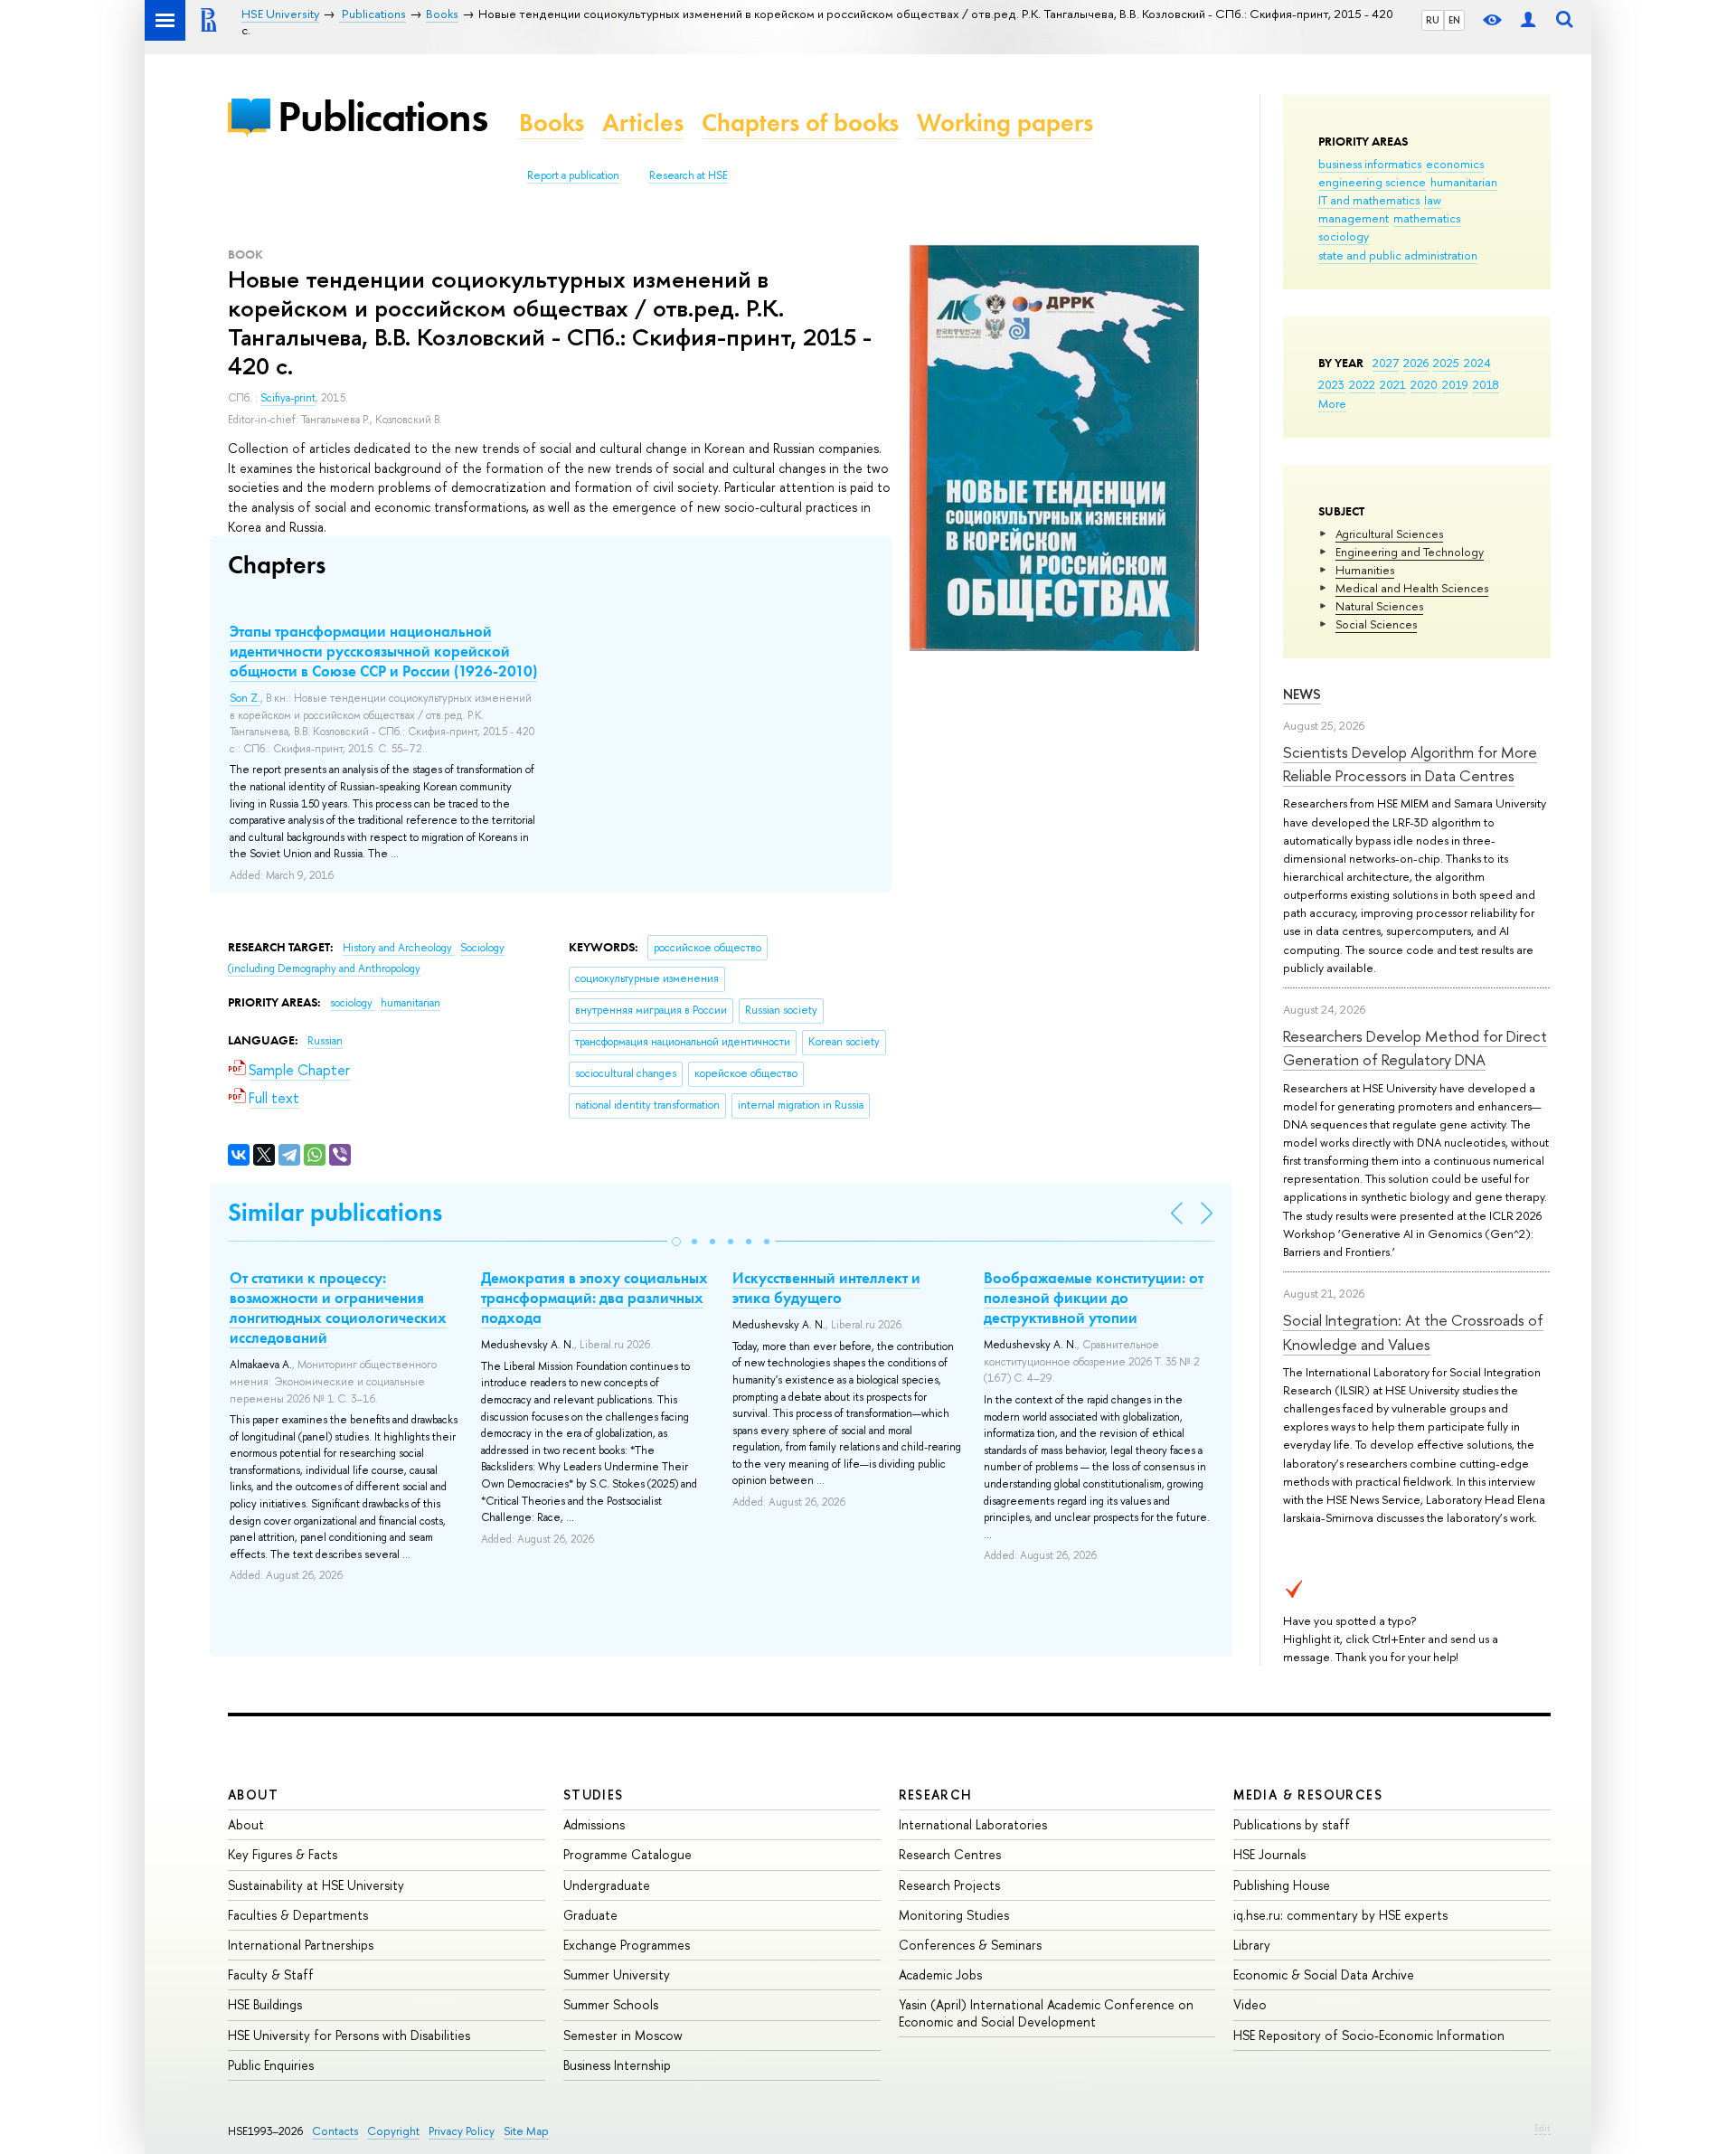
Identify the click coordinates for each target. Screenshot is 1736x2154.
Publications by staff (1292, 1824)
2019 (1455, 384)
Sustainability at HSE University (316, 1885)
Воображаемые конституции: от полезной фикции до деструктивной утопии (1094, 1298)
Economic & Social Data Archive (1324, 1974)
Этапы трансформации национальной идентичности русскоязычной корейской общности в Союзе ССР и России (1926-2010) (383, 651)
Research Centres (950, 1854)
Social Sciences (1376, 624)
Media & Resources (1308, 1795)
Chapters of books (800, 123)
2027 (1386, 363)
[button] (676, 1242)
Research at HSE (689, 175)
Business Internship (617, 2065)
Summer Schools (611, 2004)
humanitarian (1464, 182)
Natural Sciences (1379, 606)
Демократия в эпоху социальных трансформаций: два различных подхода (594, 1298)
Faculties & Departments (298, 1915)
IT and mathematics (1369, 200)
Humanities (1365, 570)
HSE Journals (1269, 1854)
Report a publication (573, 175)
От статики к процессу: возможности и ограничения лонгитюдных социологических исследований (338, 1308)
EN (1454, 20)
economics (1455, 164)
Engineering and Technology (1410, 552)
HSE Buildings (265, 2004)
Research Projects (949, 1885)
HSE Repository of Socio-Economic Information (1369, 2035)
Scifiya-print (288, 398)
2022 (1362, 384)
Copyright (393, 2131)
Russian (325, 1041)
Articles (643, 123)
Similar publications (335, 1212)
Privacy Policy (462, 2131)
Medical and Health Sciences (1412, 588)
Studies (594, 1795)
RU (1433, 20)
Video (1250, 2004)
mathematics (1427, 218)
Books (552, 123)
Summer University (617, 1974)
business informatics (1370, 164)
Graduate (590, 1915)
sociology (1344, 236)
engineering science (1372, 182)
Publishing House (1282, 1885)
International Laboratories (973, 1824)
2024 (1477, 363)
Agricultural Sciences (1389, 534)
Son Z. (245, 698)
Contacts (335, 2131)
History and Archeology (399, 948)
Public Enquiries (271, 2065)
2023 (1331, 384)
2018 (1486, 384)
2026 (1416, 363)
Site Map (526, 2131)
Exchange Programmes (627, 1945)
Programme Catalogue (627, 1854)
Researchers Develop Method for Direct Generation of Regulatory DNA (1415, 1048)
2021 (1393, 384)
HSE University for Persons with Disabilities (349, 2035)
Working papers (1005, 123)
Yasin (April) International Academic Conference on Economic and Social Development (1046, 2012)
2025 (1446, 363)
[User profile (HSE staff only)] (1528, 20)
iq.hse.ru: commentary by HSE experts (1340, 1915)
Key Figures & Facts (283, 1854)
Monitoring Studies (954, 1915)
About (253, 1795)
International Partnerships (301, 1945)
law (1433, 200)
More (1332, 403)
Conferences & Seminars (970, 1945)
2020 (1424, 384)
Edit (1543, 2128)
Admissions (594, 1824)
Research (936, 1795)
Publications (382, 116)
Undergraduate (607, 1885)
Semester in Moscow (623, 2035)
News (1302, 694)
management (1354, 218)
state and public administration (1398, 255)
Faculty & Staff (271, 1974)
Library (1252, 1945)
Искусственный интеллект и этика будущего (826, 1288)
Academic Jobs (940, 1974)
